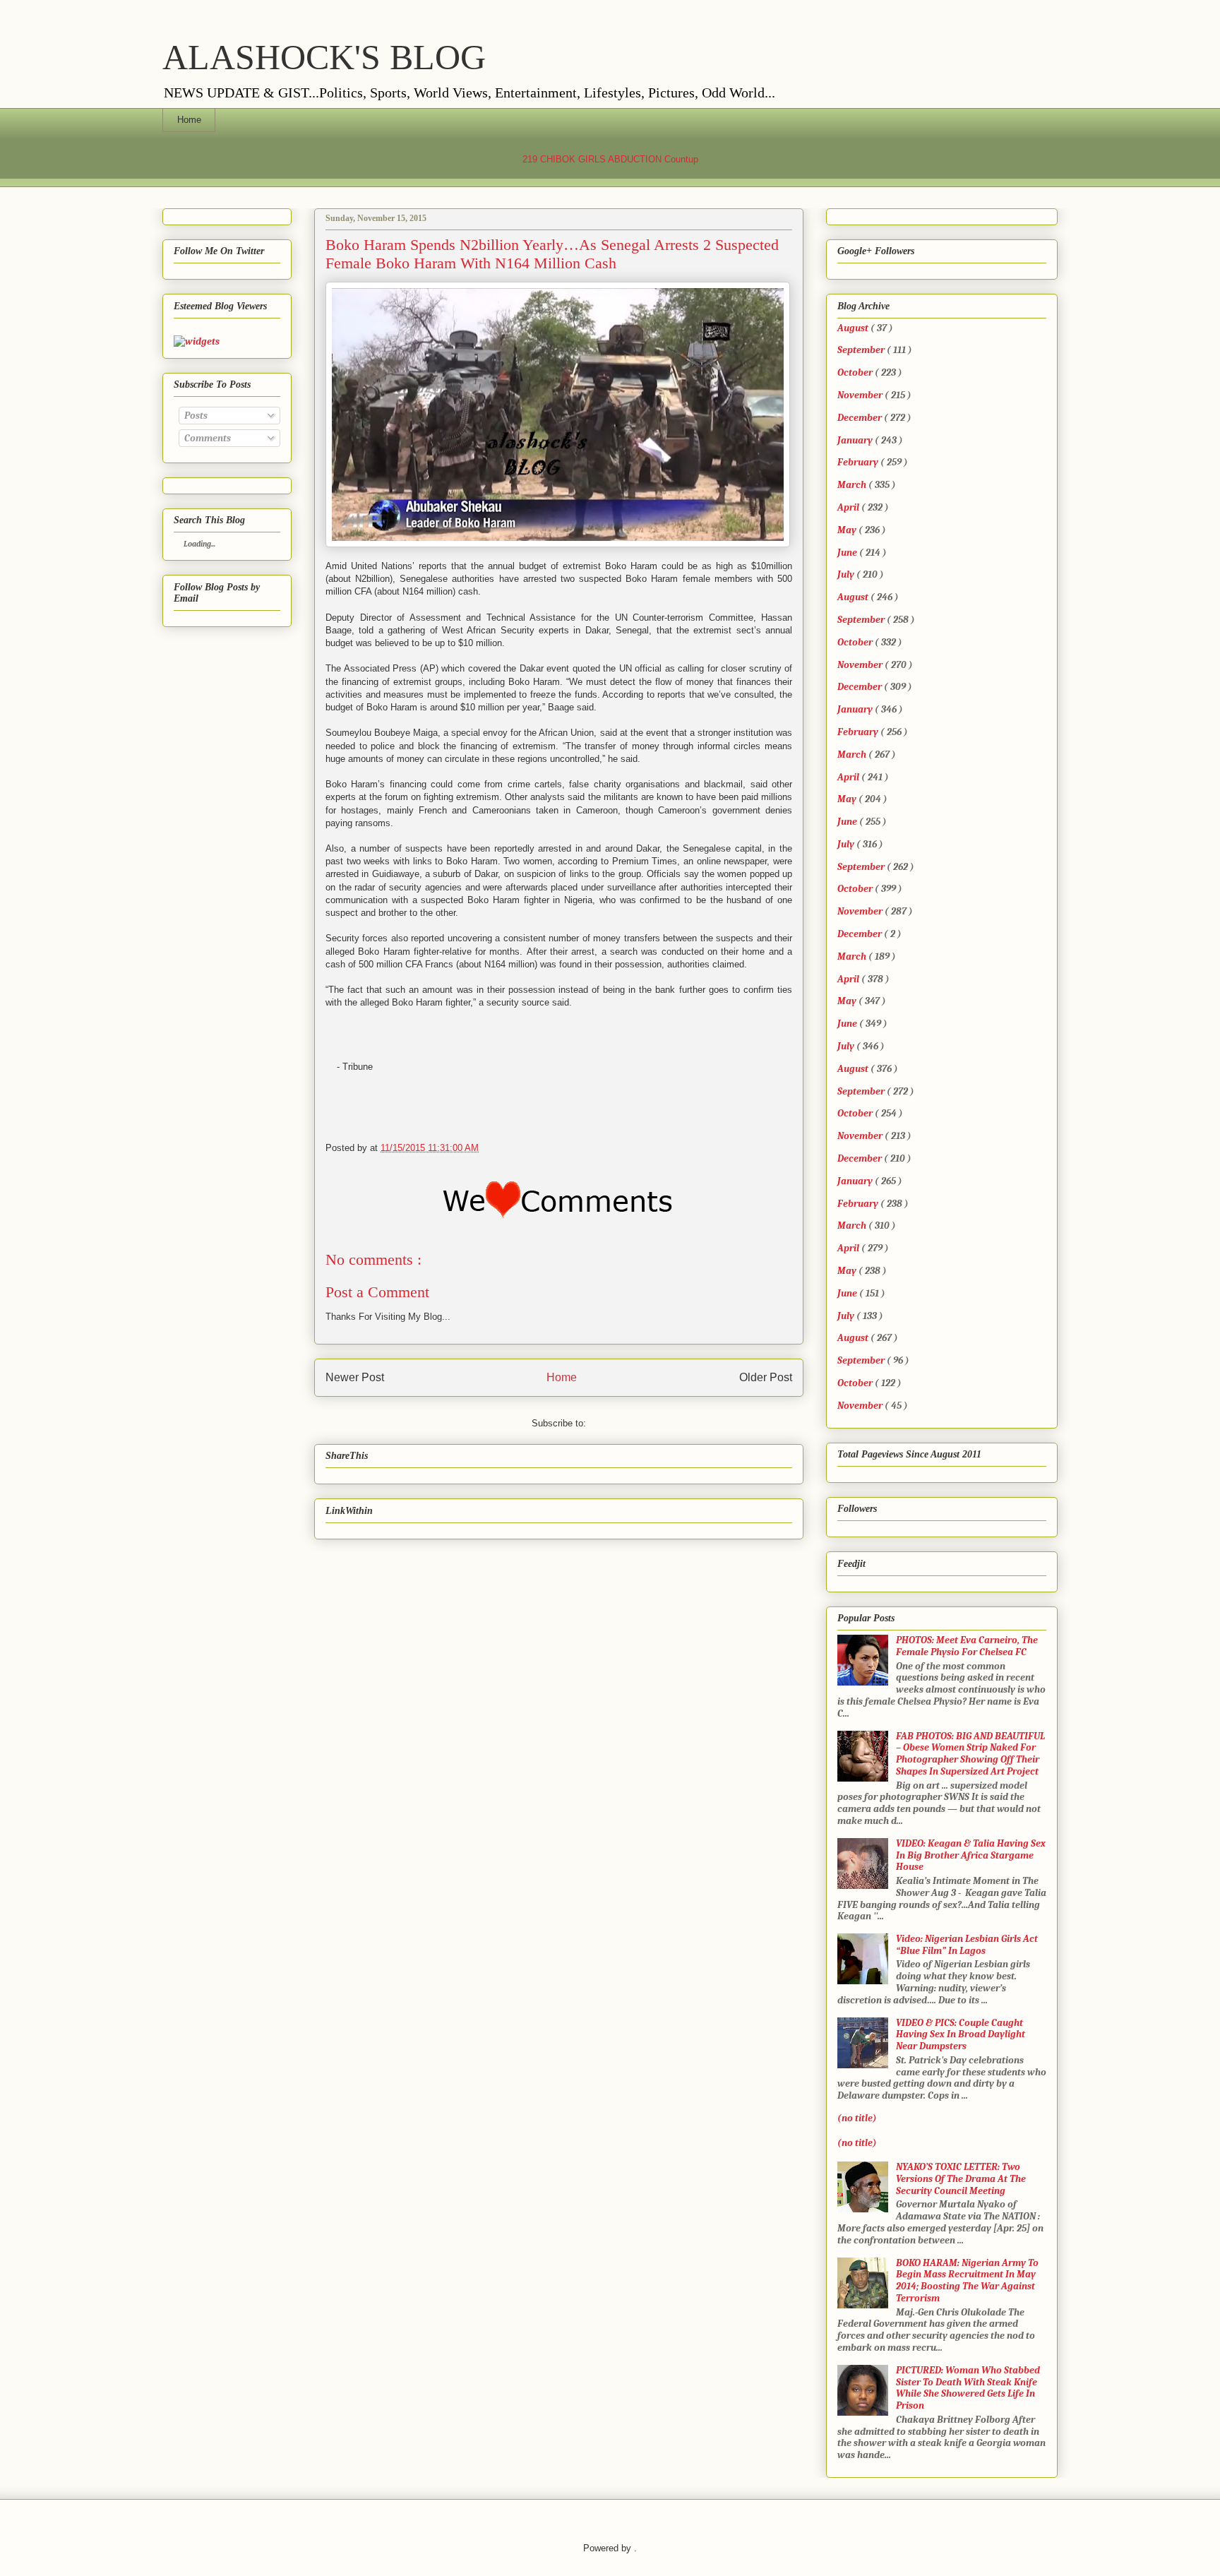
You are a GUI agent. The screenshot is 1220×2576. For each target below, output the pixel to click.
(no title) (857, 2118)
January (855, 440)
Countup (681, 159)
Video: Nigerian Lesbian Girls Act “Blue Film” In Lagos (967, 1945)
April (848, 507)
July (846, 574)
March (852, 485)
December (860, 418)
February (858, 462)
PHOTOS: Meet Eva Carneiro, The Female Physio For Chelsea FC (967, 1646)
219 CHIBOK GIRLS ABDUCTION (592, 159)
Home (189, 120)
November (860, 395)
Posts (195, 416)
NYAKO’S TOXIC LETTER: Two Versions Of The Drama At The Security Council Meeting (961, 2179)
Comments (207, 438)
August (853, 328)
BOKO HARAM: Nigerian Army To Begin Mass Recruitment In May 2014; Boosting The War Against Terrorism (967, 2280)
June (847, 553)
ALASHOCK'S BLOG (324, 57)
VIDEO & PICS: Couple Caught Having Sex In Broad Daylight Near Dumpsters (961, 2035)
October (855, 372)
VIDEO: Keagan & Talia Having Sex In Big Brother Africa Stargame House (971, 1855)
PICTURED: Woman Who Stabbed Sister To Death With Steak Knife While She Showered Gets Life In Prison (968, 2388)
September (861, 350)
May (847, 530)
